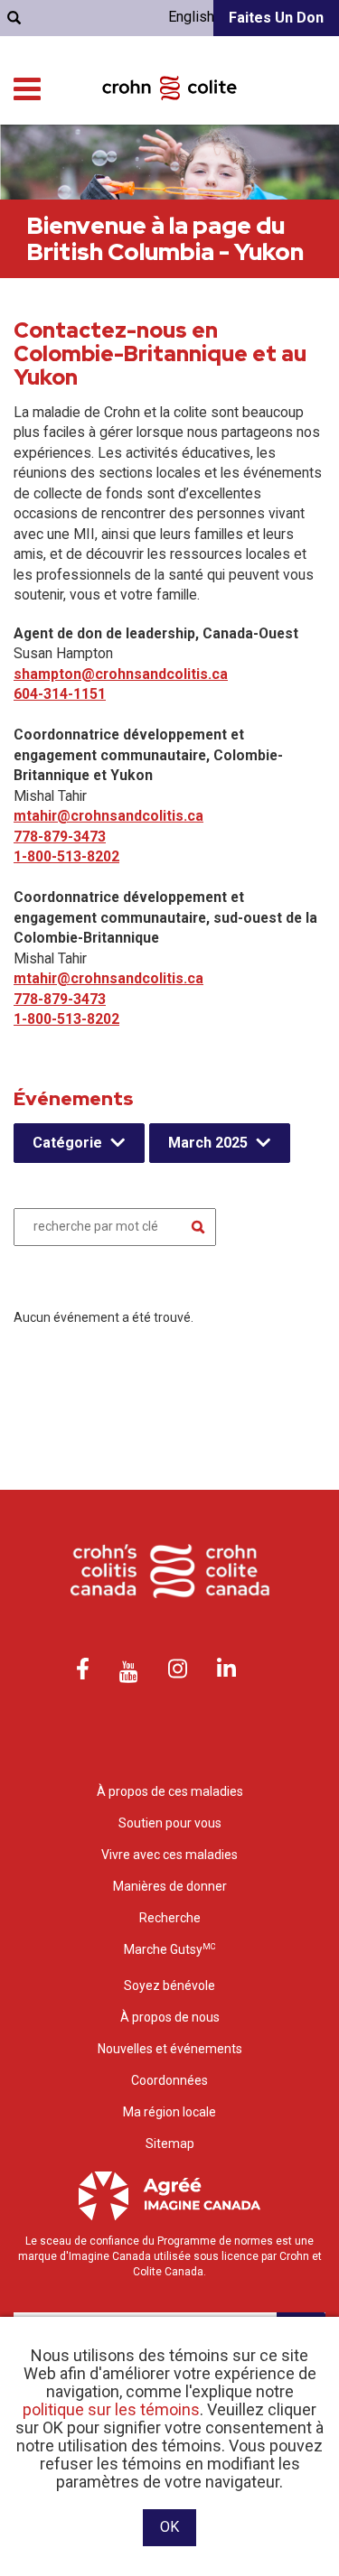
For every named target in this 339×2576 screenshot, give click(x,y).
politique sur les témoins (111, 2409)
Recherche (170, 1918)
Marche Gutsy (169, 1949)
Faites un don (276, 18)
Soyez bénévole (169, 1985)
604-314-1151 (60, 694)
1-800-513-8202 (66, 856)
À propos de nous (170, 2017)
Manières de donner (170, 1886)
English (191, 17)
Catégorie (67, 1143)
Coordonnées (169, 2080)
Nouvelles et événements (170, 2049)
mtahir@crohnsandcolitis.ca (108, 816)
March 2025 (208, 1143)
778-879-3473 (60, 837)
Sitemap (170, 2144)
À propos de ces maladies (170, 1791)
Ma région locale (169, 2112)
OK (169, 2527)
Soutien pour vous (170, 1823)
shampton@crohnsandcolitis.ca (121, 674)
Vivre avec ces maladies (169, 1855)
